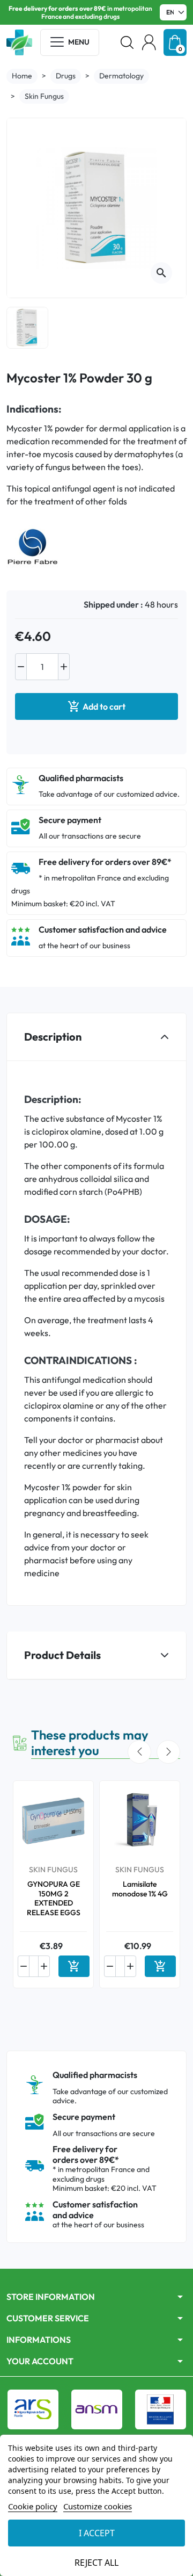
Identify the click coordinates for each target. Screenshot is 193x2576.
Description (53, 1037)
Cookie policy (33, 2506)
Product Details (62, 1655)
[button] (127, 42)
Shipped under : (113, 604)
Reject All (96, 2563)
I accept (97, 2533)
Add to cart (96, 706)
